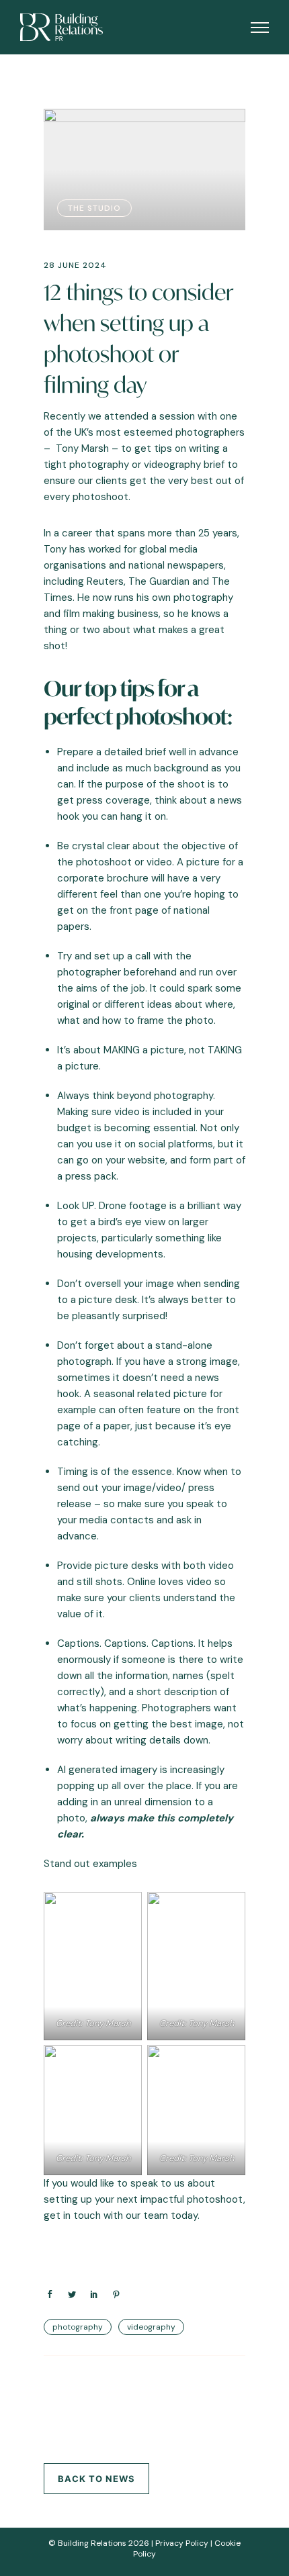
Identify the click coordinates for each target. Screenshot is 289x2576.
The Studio (94, 208)
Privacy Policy (182, 2543)
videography (151, 2327)
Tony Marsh (82, 448)
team (157, 2215)
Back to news (96, 2479)
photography (78, 2327)
